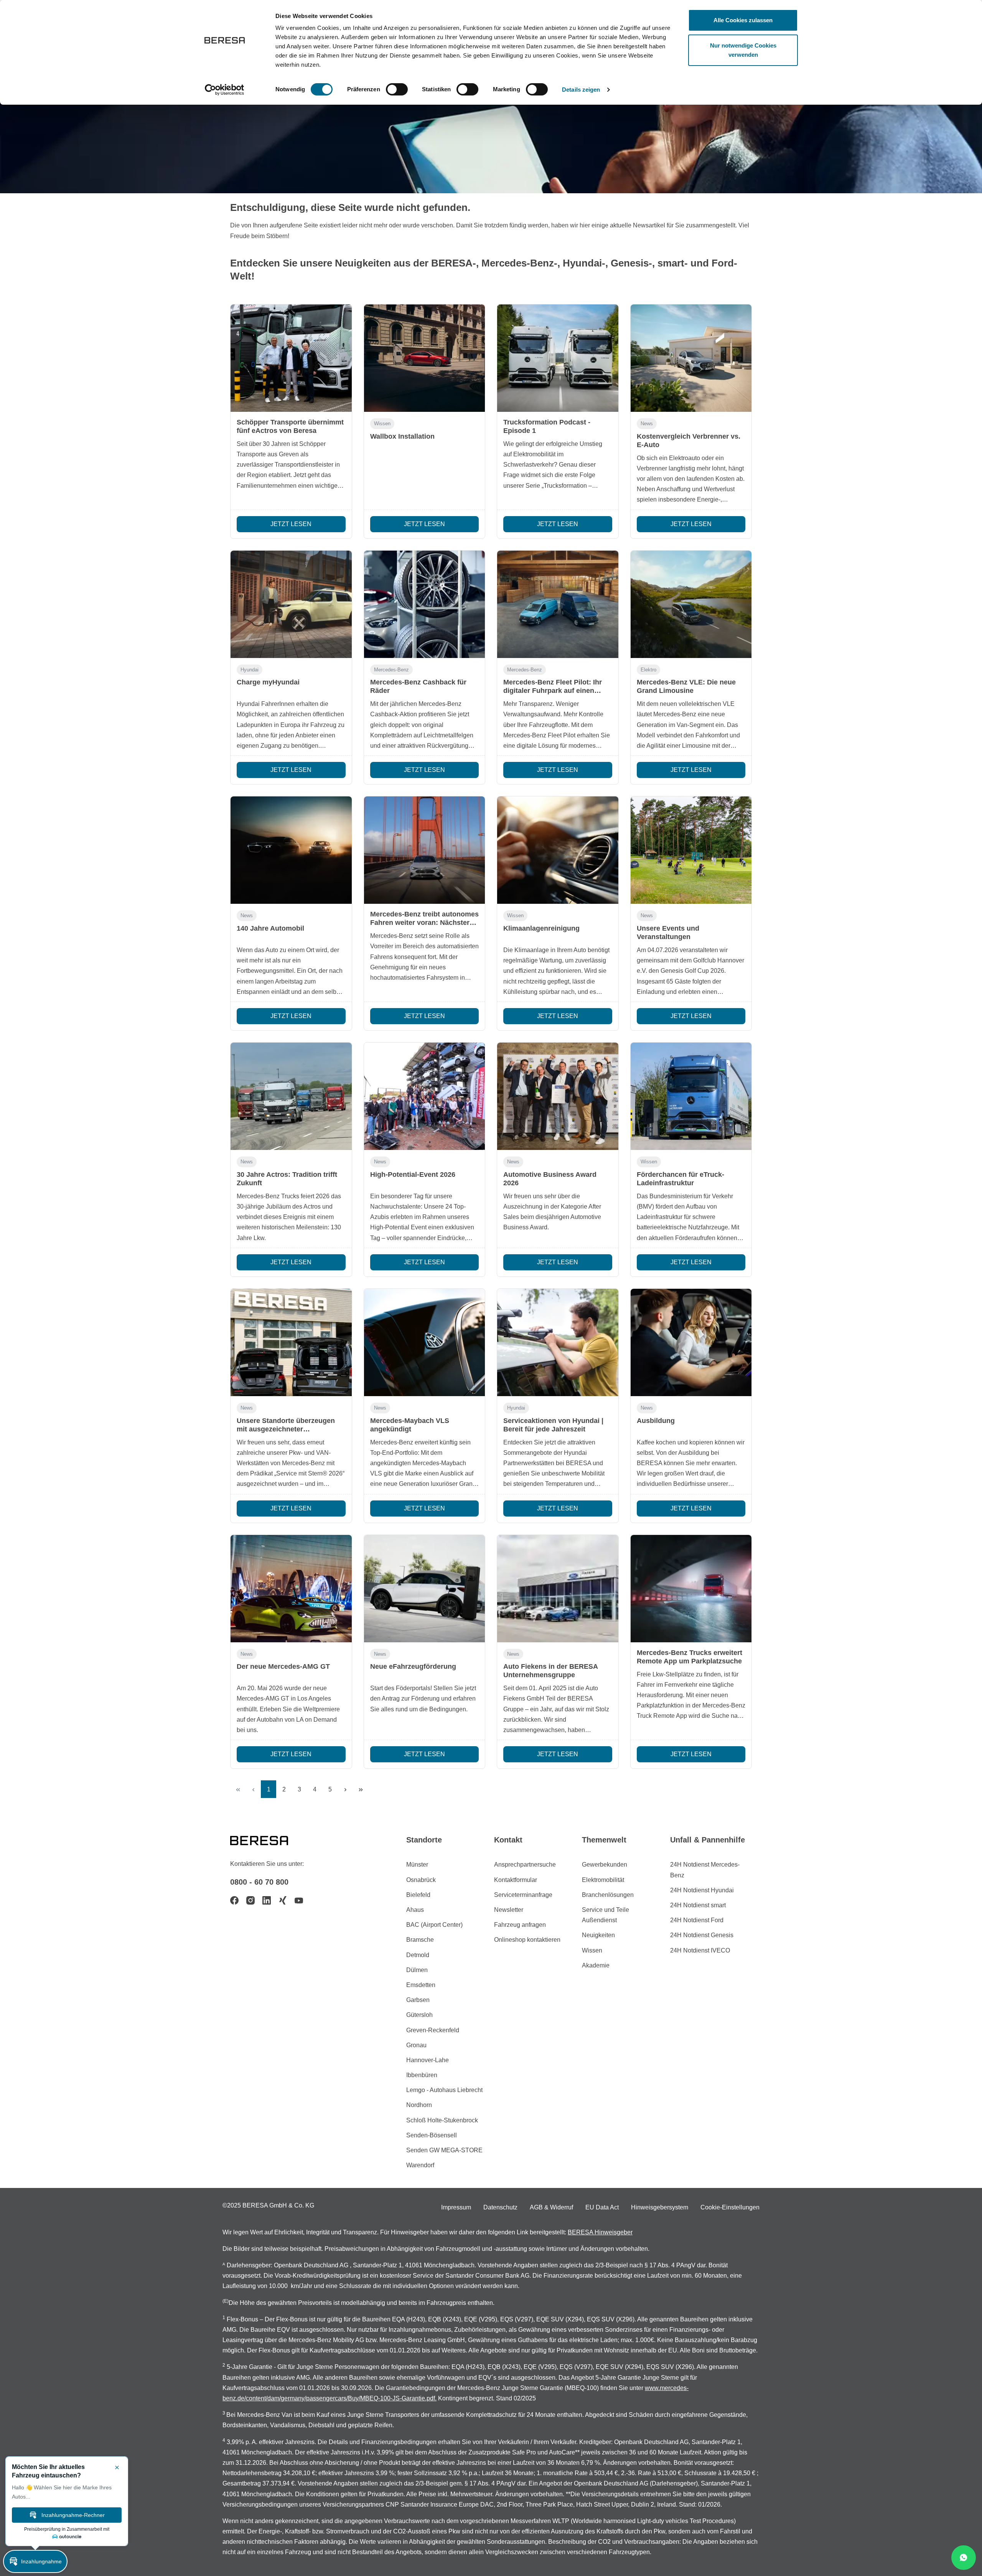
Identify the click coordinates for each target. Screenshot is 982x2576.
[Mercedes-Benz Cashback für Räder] (425, 604)
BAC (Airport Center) (434, 1925)
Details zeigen (581, 90)
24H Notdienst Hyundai (702, 1890)
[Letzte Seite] (361, 1789)
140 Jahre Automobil (270, 928)
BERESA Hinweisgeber (600, 2232)
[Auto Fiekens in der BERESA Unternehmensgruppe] (558, 1589)
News (647, 424)
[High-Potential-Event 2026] (425, 1096)
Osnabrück (421, 1880)
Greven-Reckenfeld (433, 2030)
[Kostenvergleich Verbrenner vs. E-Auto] (691, 358)
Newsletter (509, 1910)
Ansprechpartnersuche (525, 1865)
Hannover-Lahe (428, 2060)
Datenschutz (500, 2207)
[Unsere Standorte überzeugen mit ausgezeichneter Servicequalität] (291, 1342)
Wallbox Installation (402, 436)
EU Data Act (602, 2207)
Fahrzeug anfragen (520, 1925)
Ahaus (415, 1910)
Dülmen (417, 1970)
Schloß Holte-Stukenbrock (442, 2120)
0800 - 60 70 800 (259, 1882)
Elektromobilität (603, 1880)
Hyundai (250, 670)
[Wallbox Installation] (425, 358)
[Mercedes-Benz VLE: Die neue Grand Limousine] (691, 604)
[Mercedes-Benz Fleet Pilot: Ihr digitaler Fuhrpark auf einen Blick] (558, 604)
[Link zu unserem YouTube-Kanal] (299, 1900)
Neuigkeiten (598, 1935)
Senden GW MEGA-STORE (444, 2150)
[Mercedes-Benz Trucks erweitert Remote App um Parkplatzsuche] (691, 1589)
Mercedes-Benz (391, 670)
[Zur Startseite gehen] (269, 1840)
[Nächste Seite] (345, 1789)
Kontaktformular (516, 1880)
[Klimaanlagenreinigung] (558, 850)
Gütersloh (419, 2015)
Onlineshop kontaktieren (527, 1940)
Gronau (416, 2045)
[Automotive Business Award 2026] (558, 1096)
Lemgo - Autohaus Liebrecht (444, 2090)
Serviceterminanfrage (523, 1895)
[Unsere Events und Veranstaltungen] (691, 850)
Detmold (418, 1955)
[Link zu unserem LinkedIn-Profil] (267, 1900)
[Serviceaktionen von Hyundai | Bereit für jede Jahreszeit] (558, 1342)
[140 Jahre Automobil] (291, 850)
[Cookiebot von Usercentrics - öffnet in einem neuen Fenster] (225, 90)
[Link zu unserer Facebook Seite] (234, 1900)
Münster (417, 1865)
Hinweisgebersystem (660, 2207)
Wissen (382, 424)
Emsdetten (421, 1985)
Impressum (456, 2207)
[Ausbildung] (691, 1342)
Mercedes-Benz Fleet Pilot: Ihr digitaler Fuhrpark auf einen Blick (553, 691)
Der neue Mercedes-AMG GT (283, 1666)
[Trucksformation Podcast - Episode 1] (558, 358)
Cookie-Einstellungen (730, 2207)
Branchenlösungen (608, 1895)
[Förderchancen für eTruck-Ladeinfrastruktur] (691, 1096)
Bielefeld (418, 1895)
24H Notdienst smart (698, 1905)
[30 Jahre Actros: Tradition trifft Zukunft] (291, 1096)
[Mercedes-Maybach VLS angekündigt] (425, 1342)
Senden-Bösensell (432, 2135)
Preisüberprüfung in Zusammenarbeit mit (67, 2529)
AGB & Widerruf (551, 2207)
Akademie (596, 1965)
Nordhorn (419, 2105)
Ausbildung (656, 1421)
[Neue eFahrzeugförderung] (425, 1589)
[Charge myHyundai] (291, 604)
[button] (35, 2561)
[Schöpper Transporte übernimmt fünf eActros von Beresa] (291, 358)
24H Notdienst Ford (697, 1920)
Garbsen (418, 2000)
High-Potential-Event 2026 (413, 1174)
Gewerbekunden (605, 1865)
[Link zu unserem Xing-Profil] (283, 1900)
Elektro (648, 670)
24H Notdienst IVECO (700, 1950)
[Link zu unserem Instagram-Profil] (250, 1900)
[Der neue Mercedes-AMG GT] (291, 1589)
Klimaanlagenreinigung (541, 928)
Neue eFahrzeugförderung (413, 1666)
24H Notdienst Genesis (702, 1935)
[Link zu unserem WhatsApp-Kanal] (964, 2558)
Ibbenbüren (422, 2075)
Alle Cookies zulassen (743, 20)
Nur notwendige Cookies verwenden (743, 50)
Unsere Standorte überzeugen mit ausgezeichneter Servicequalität (286, 1429)
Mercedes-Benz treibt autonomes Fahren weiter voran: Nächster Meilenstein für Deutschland (424, 923)
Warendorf (420, 2165)
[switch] (397, 89)
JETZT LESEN (291, 524)
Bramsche (420, 1940)
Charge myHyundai (268, 682)
